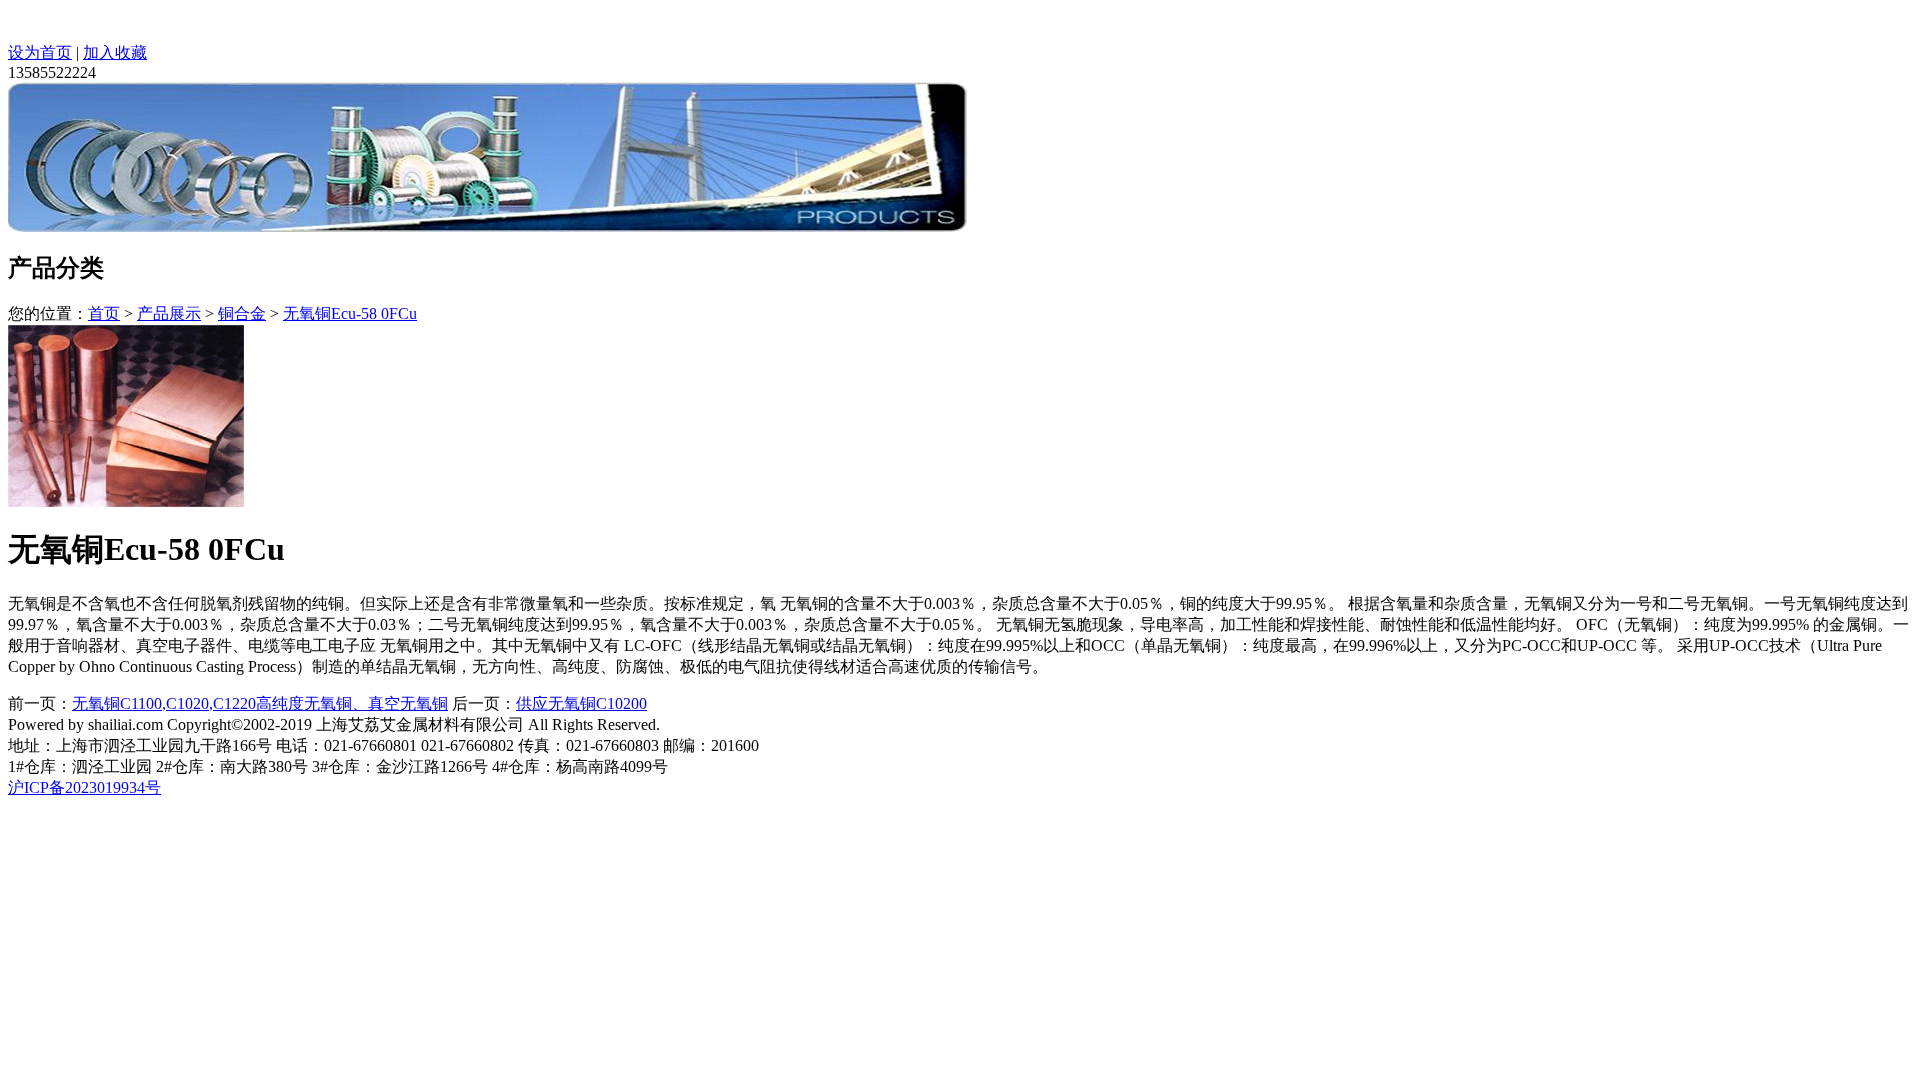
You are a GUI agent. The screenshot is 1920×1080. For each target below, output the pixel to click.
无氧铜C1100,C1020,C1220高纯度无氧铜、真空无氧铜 (260, 703)
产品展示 (169, 313)
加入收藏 (115, 52)
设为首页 (40, 52)
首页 (104, 313)
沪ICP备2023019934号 (84, 787)
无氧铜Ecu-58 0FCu (350, 313)
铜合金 (242, 313)
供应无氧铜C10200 (581, 703)
